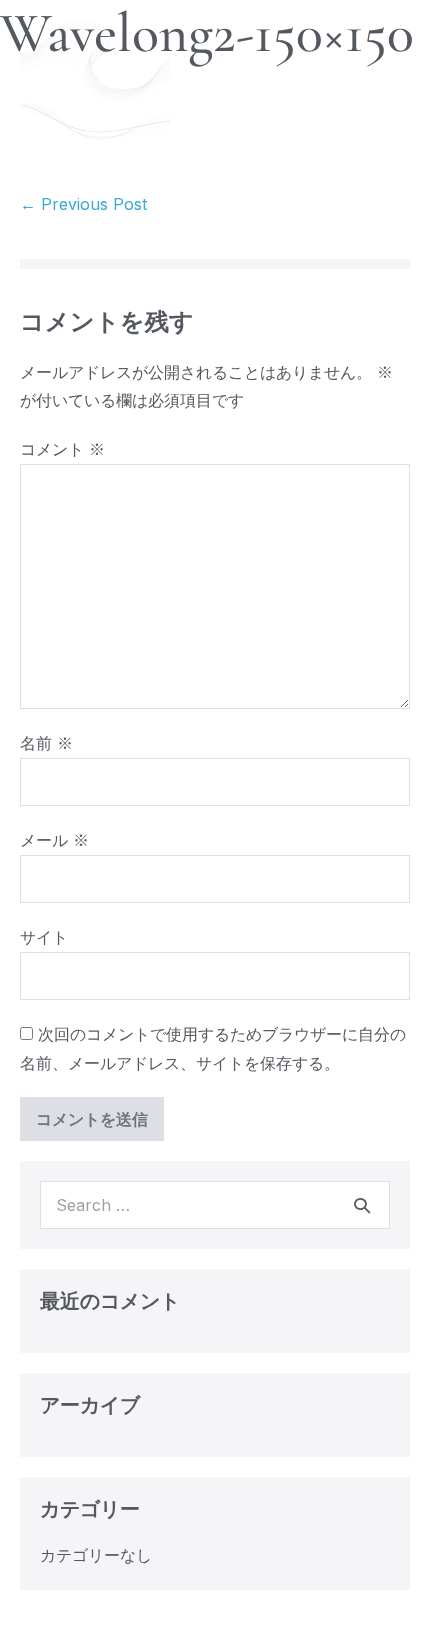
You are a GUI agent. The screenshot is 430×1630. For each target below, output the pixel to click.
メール (54, 840)
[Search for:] (215, 1205)
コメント (62, 449)
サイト (44, 937)
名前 (46, 743)
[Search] (362, 1205)
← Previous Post (83, 204)
